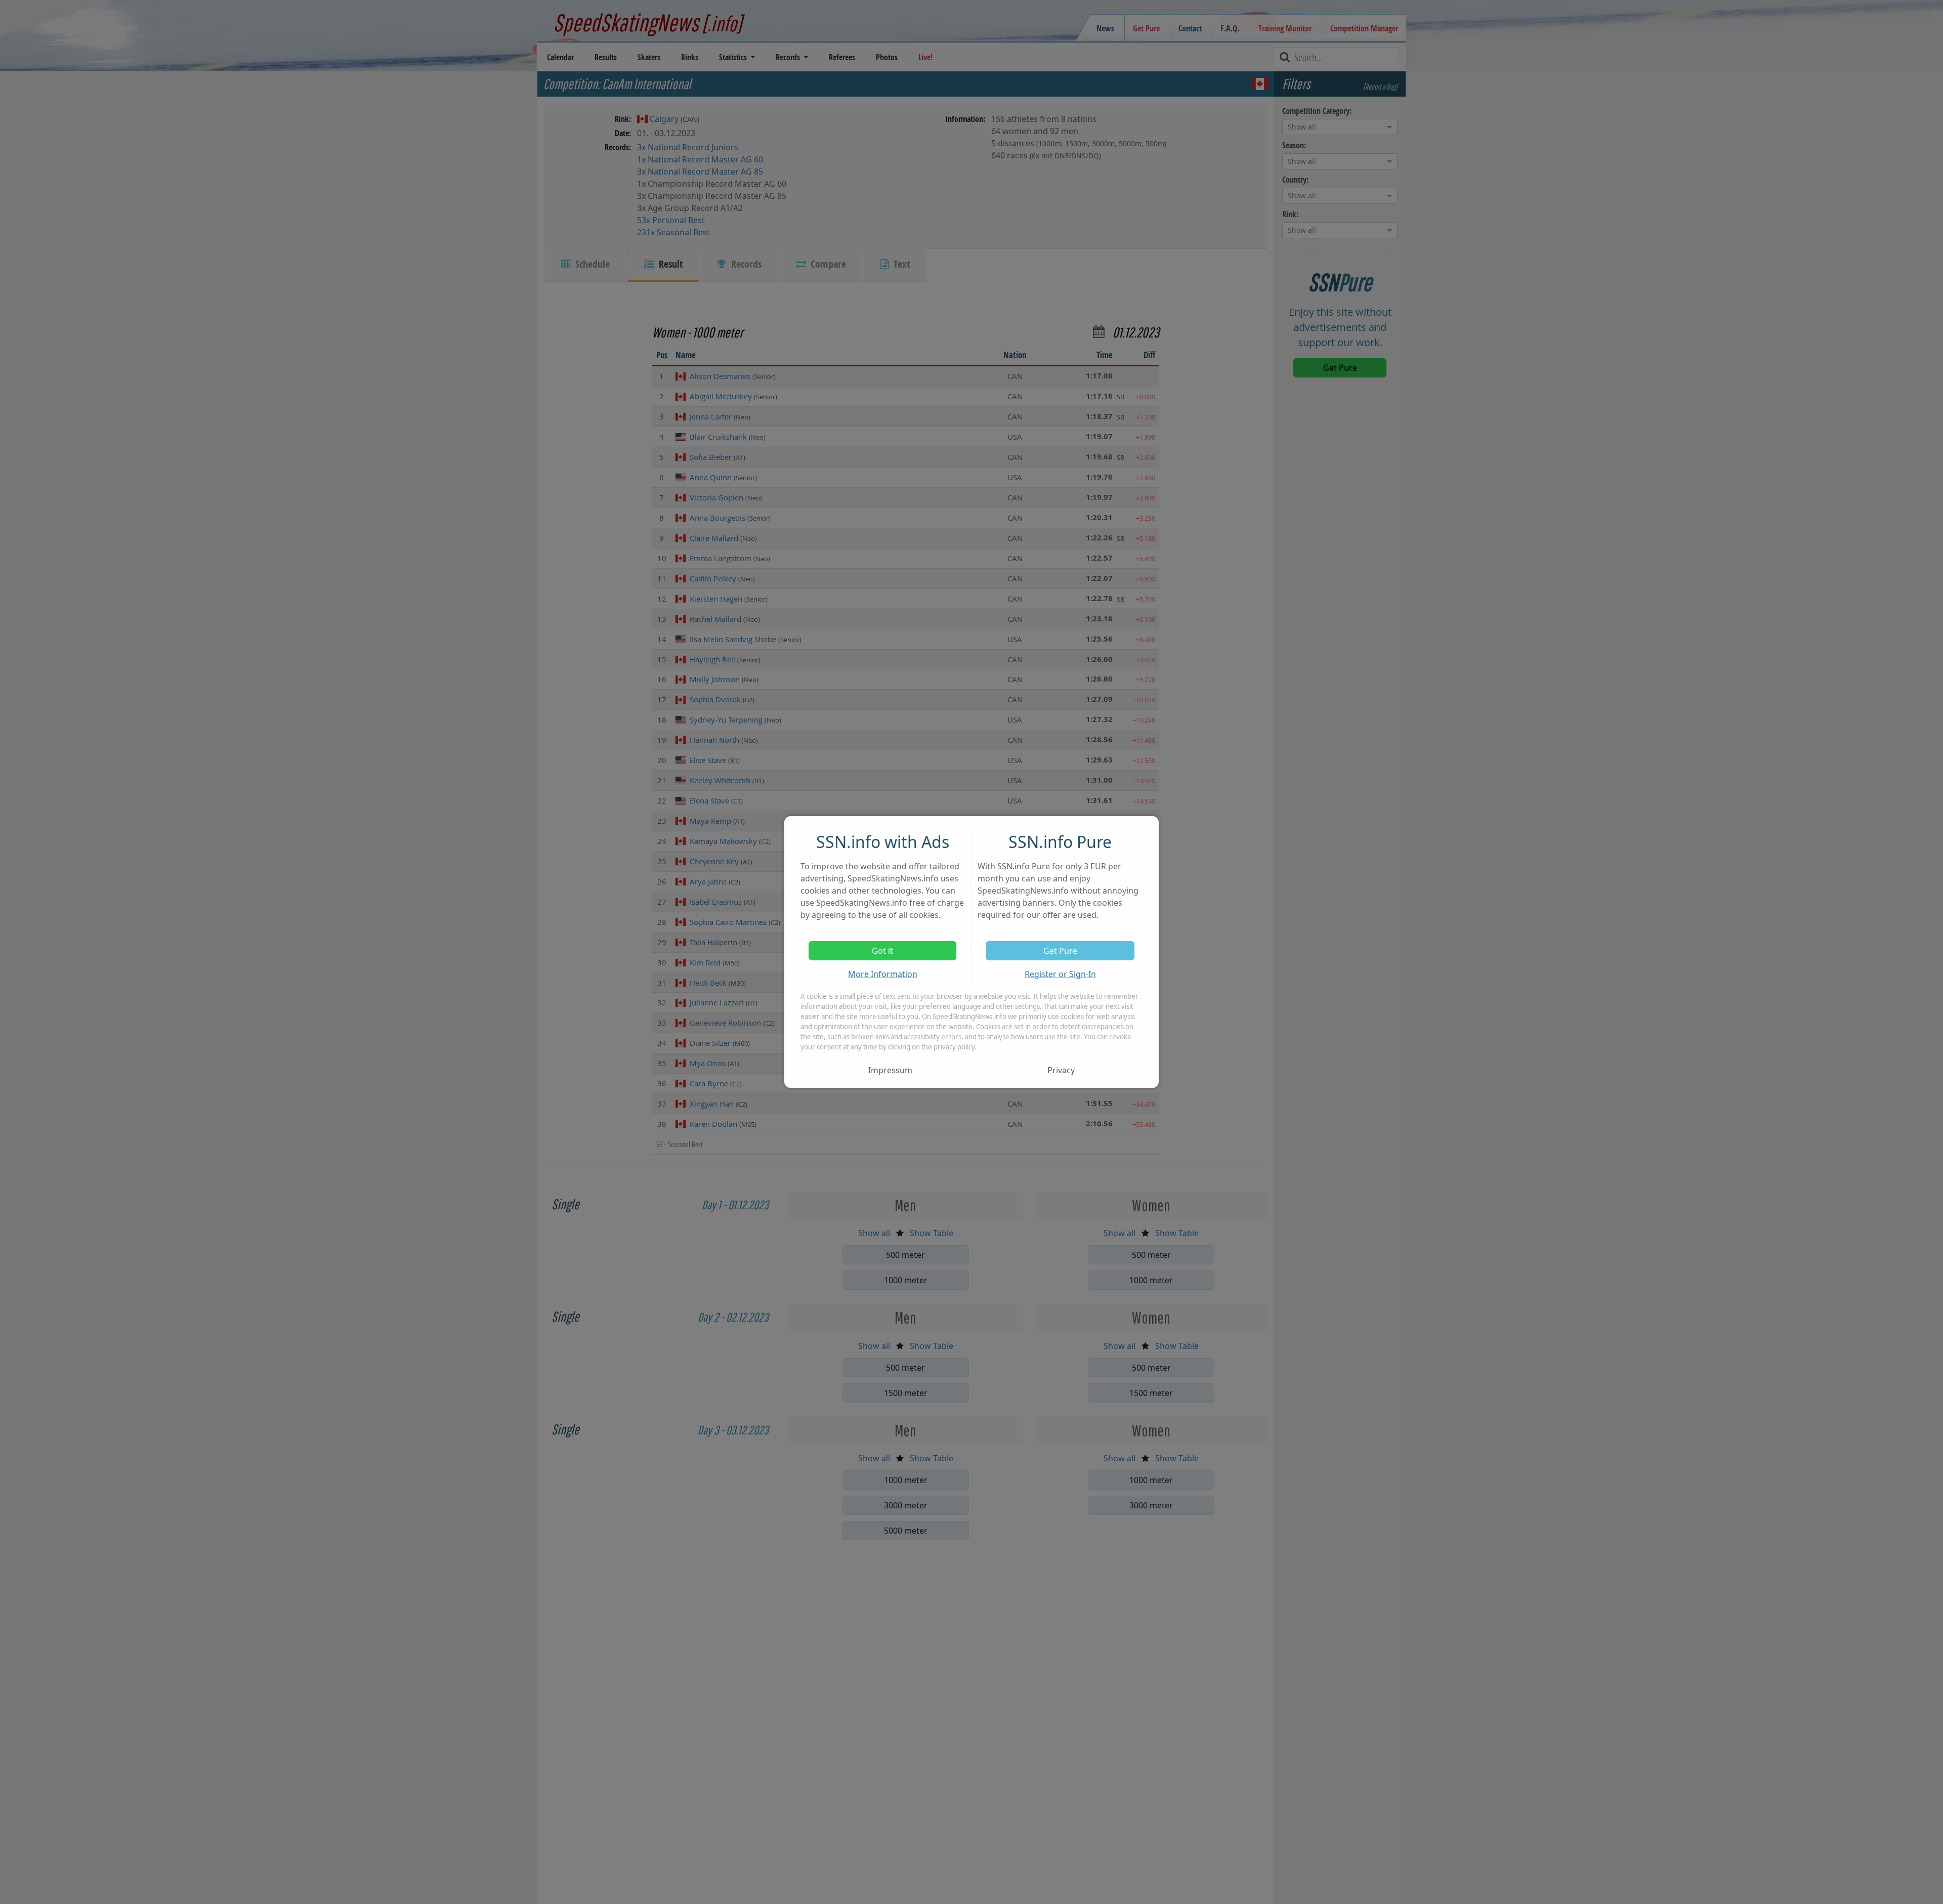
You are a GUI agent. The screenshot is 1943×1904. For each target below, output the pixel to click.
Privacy (1061, 1070)
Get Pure (1060, 951)
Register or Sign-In (1060, 974)
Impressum (890, 1070)
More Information (883, 974)
